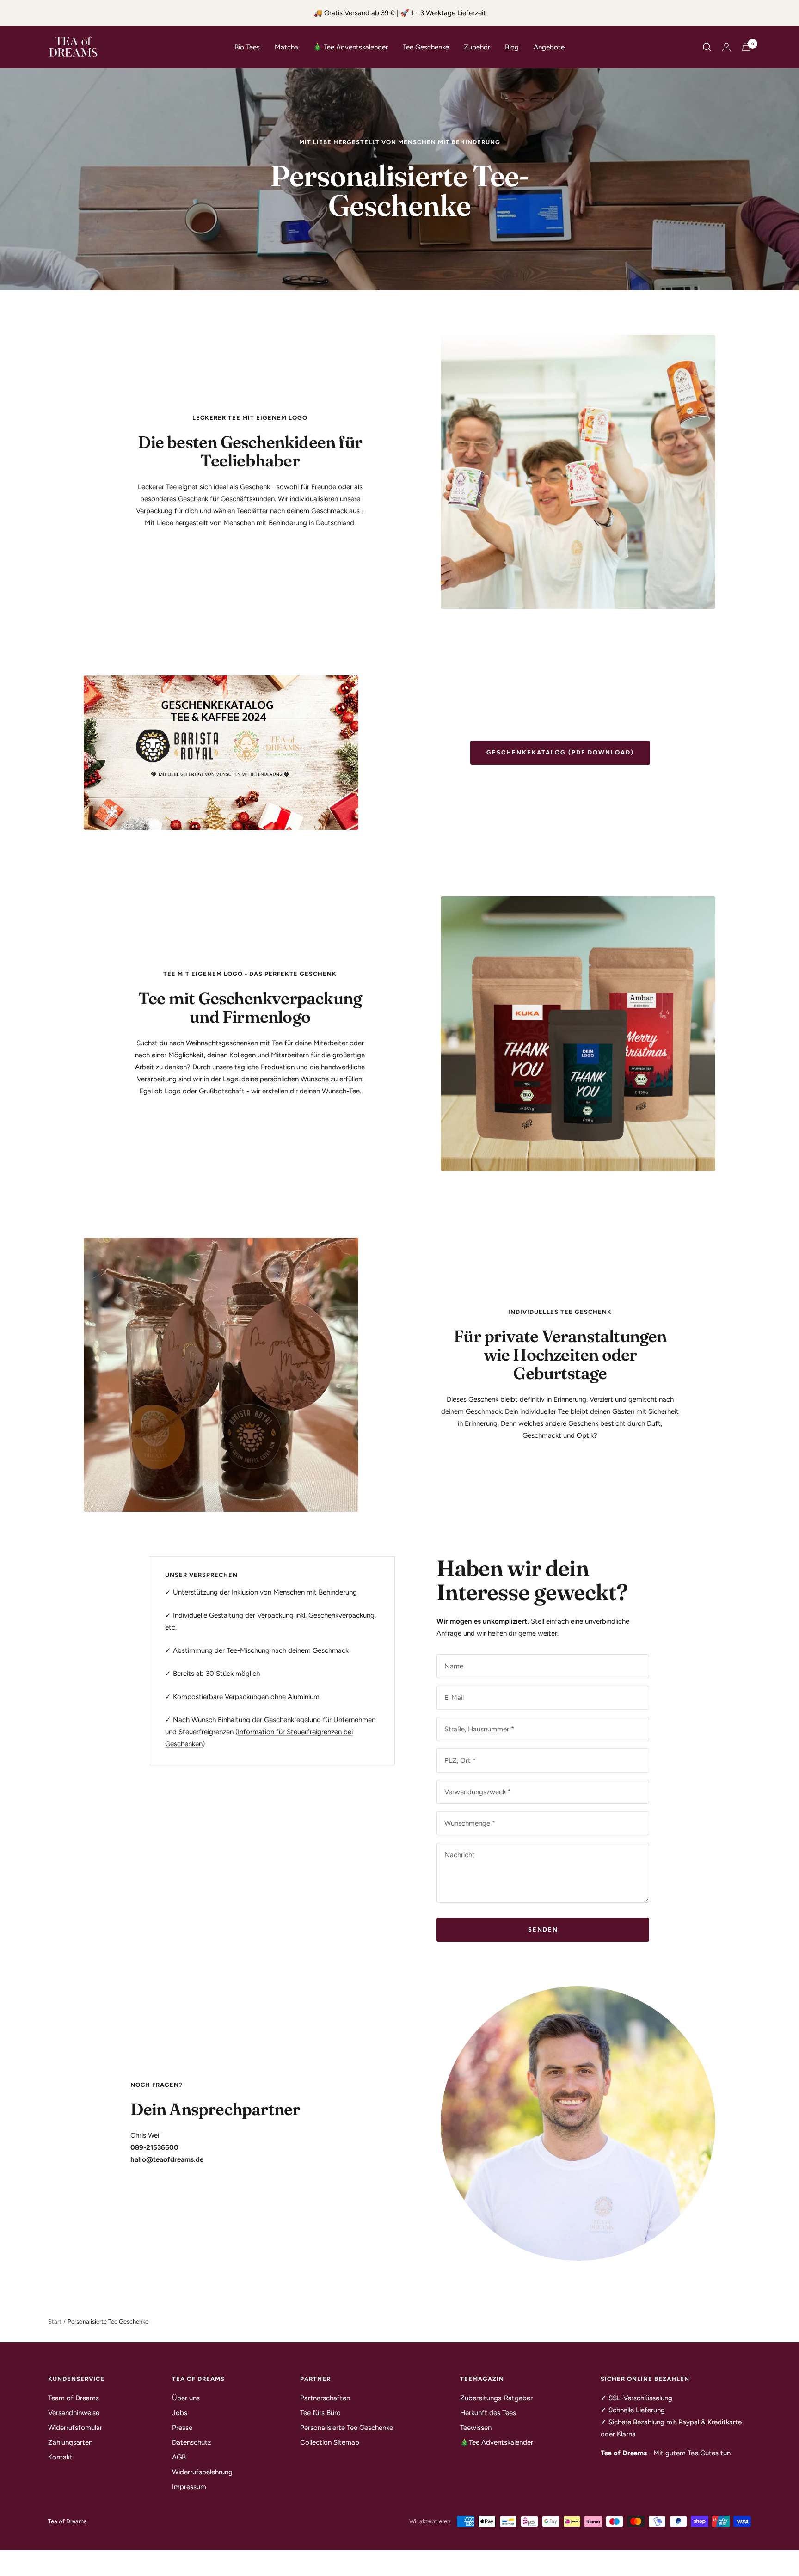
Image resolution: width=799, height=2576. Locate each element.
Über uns (186, 2398)
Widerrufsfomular (75, 2428)
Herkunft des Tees (488, 2413)
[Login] (726, 47)
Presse (182, 2428)
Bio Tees (247, 47)
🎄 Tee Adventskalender (350, 47)
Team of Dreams (74, 2398)
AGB (179, 2457)
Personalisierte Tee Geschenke (347, 2428)
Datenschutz (191, 2442)
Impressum (189, 2487)
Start (55, 2321)
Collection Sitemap (330, 2442)
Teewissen (476, 2428)
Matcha (286, 47)
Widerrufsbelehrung (202, 2472)
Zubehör (477, 47)
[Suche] (707, 47)
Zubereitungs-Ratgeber (496, 2398)
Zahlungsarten (70, 2442)
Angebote (549, 47)
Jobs (180, 2413)
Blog (512, 47)
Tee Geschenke (426, 47)
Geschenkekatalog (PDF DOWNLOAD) (560, 752)
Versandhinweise (74, 2413)
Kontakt (60, 2457)
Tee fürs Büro (320, 2413)
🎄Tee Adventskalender (497, 2442)
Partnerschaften (325, 2398)
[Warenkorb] (746, 47)
